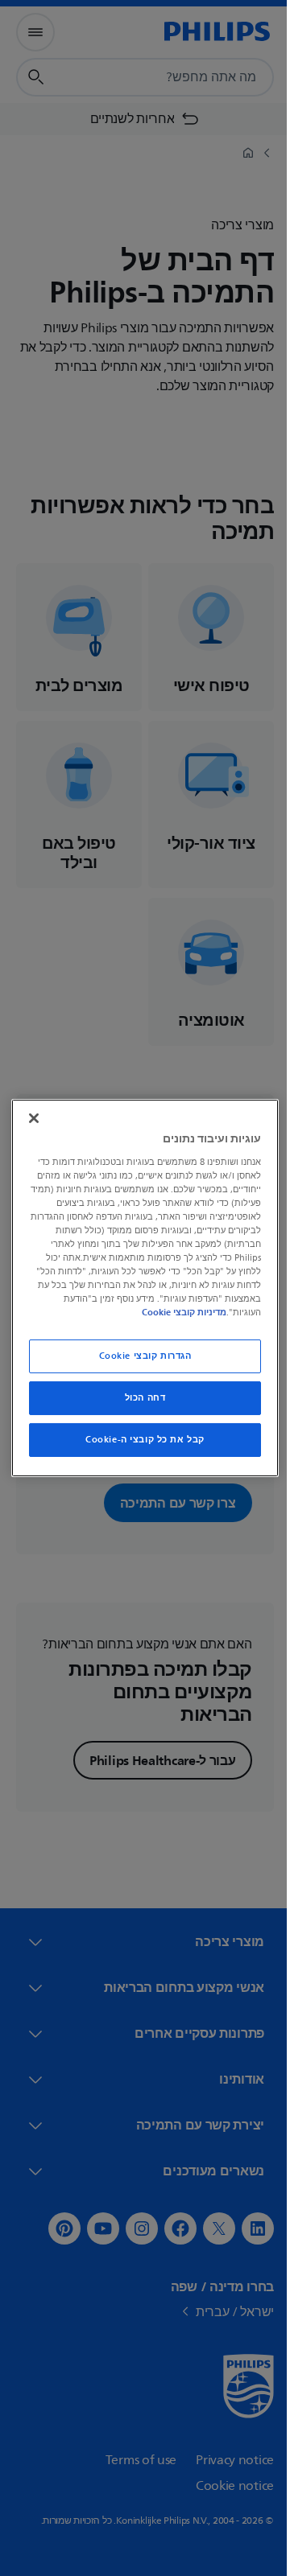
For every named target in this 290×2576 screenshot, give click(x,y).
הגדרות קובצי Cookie (139, 1356)
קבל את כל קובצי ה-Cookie (139, 1440)
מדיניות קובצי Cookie (140, 1312)
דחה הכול (139, 1398)
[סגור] (30, 1118)
